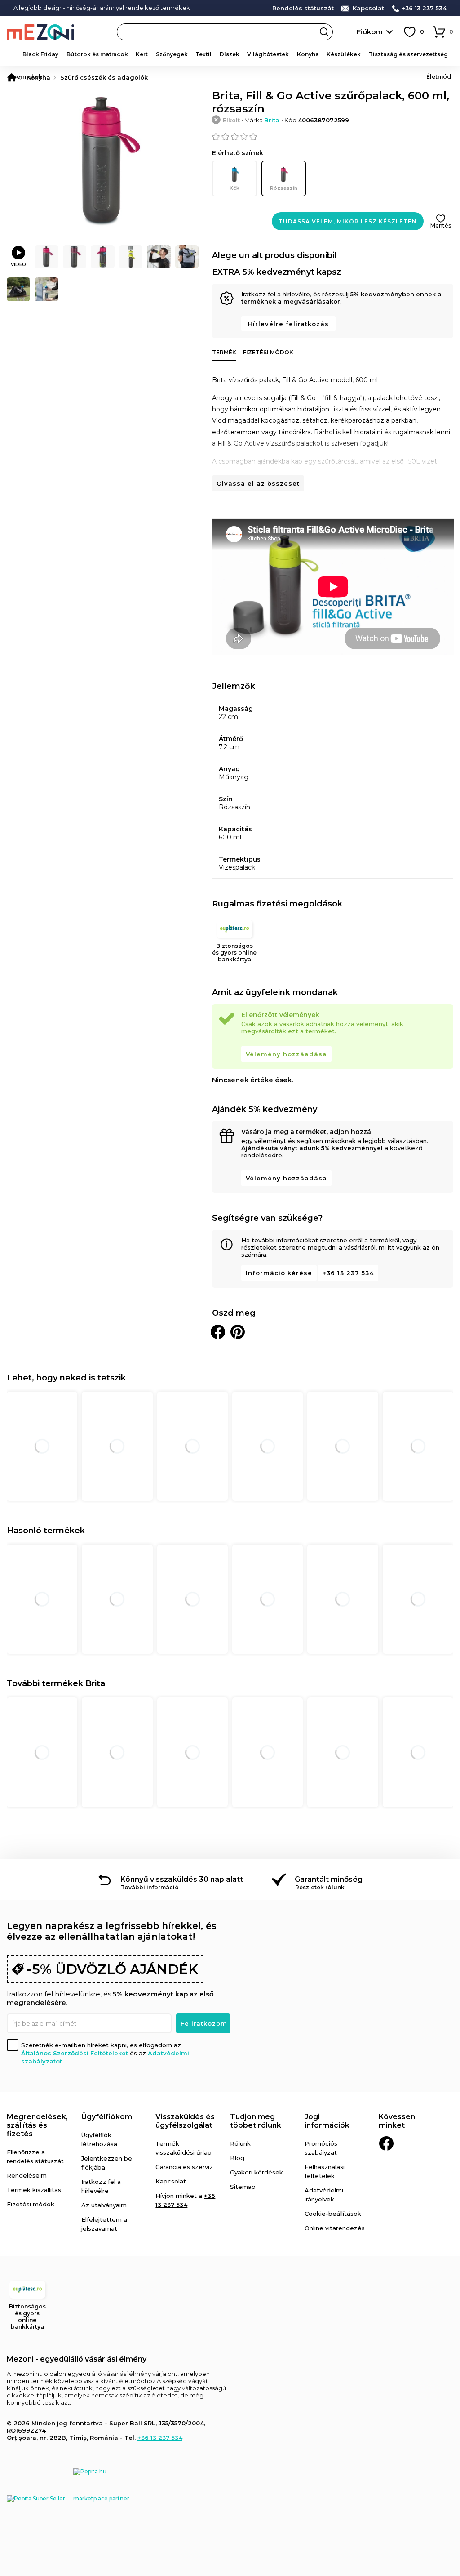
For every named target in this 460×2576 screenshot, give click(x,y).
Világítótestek (268, 54)
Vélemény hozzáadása (286, 1054)
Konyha (308, 54)
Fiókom (370, 32)
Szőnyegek (172, 54)
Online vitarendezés (335, 2228)
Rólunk (240, 2143)
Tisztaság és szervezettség (408, 54)
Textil (203, 54)
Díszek (230, 54)
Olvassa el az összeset (258, 483)
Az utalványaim (104, 2205)
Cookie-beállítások (333, 2214)
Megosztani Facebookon (218, 1332)
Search (324, 32)
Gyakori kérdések (257, 2172)
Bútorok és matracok (97, 54)
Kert (142, 54)
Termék (224, 352)
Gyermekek (26, 77)
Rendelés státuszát (303, 8)
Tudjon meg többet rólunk (256, 2121)
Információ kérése (279, 1273)
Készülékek (344, 54)
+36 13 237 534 (424, 8)
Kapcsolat (368, 8)
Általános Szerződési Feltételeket (75, 2053)
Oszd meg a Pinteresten (238, 1332)
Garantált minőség (329, 1879)
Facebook (386, 2143)
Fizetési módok (268, 352)
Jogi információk (327, 2121)
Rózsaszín (284, 188)
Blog (237, 2158)
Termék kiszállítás (34, 2190)
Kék (234, 188)
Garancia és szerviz (184, 2167)
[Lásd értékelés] (333, 137)
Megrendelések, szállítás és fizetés (37, 2125)
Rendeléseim (27, 2175)
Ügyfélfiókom (107, 2117)
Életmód (439, 77)
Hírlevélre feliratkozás (288, 324)
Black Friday (40, 54)
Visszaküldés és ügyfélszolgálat (185, 2121)
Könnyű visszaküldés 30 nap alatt (182, 1879)
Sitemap (243, 2187)
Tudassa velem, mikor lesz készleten (348, 221)
